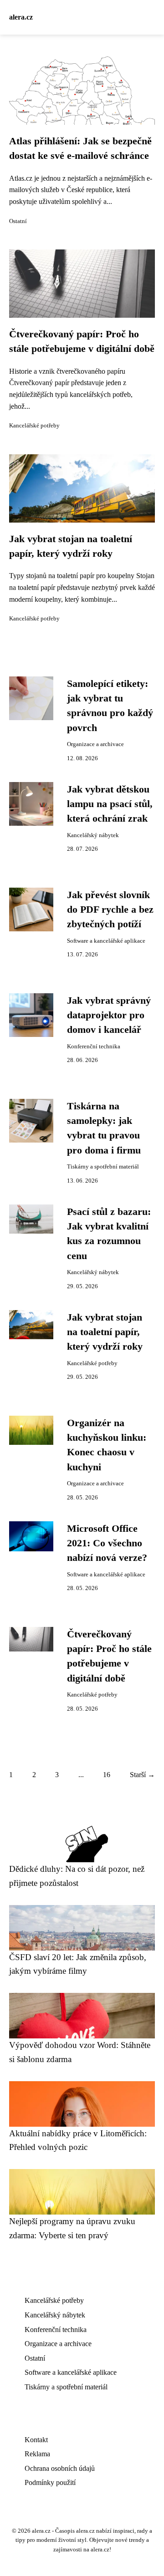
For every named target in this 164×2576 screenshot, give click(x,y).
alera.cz (21, 17)
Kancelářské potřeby (34, 426)
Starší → (142, 1775)
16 (107, 1775)
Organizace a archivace (95, 744)
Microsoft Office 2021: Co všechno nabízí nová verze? (107, 1543)
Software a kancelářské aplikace (106, 941)
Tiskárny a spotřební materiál (103, 1167)
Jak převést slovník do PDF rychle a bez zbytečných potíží (110, 910)
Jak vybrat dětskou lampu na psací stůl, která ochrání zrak (110, 804)
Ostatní (18, 221)
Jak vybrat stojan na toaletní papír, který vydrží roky (105, 1332)
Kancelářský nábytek (93, 835)
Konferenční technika (94, 1047)
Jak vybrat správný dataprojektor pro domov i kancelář (109, 1015)
